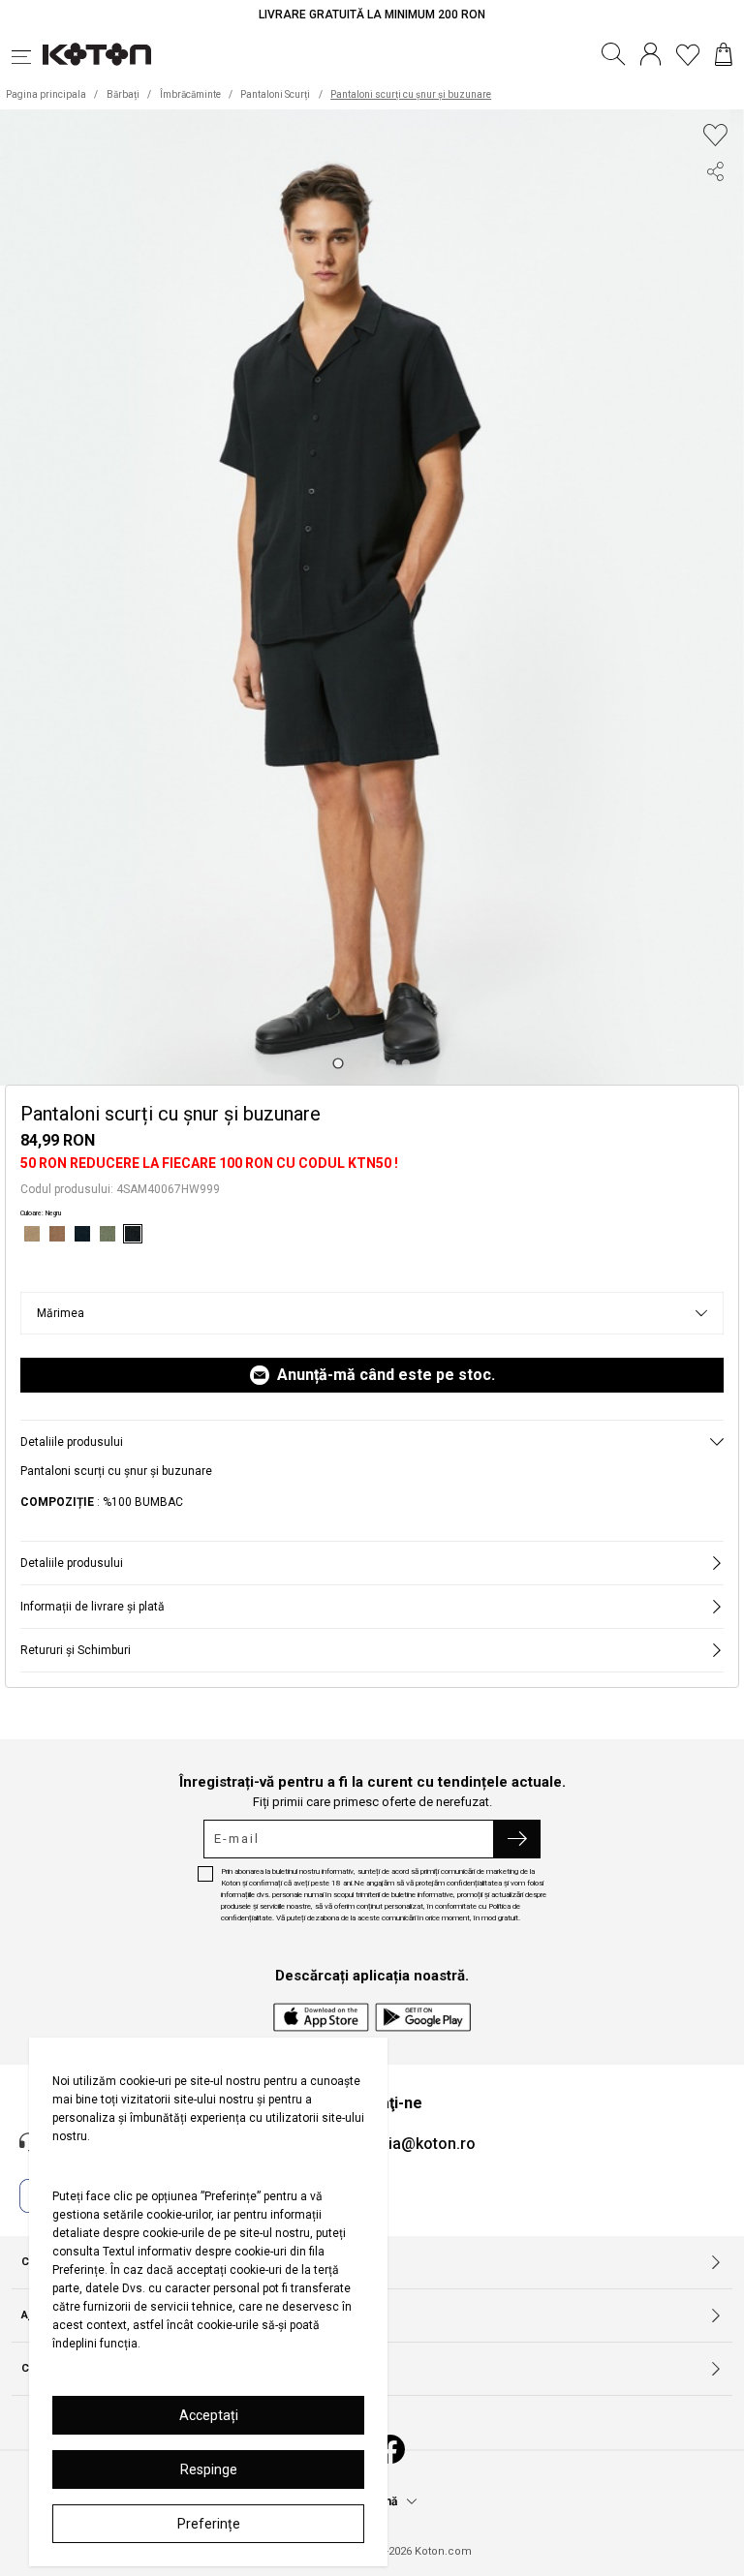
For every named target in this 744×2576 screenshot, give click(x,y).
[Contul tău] (651, 54)
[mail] (715, 315)
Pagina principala (46, 94)
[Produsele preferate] (688, 54)
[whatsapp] (715, 280)
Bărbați (123, 94)
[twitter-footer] (715, 245)
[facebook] (715, 210)
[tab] (338, 1064)
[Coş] (724, 54)
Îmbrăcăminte (190, 94)
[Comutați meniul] (27, 54)
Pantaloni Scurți (275, 94)
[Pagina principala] (97, 54)
